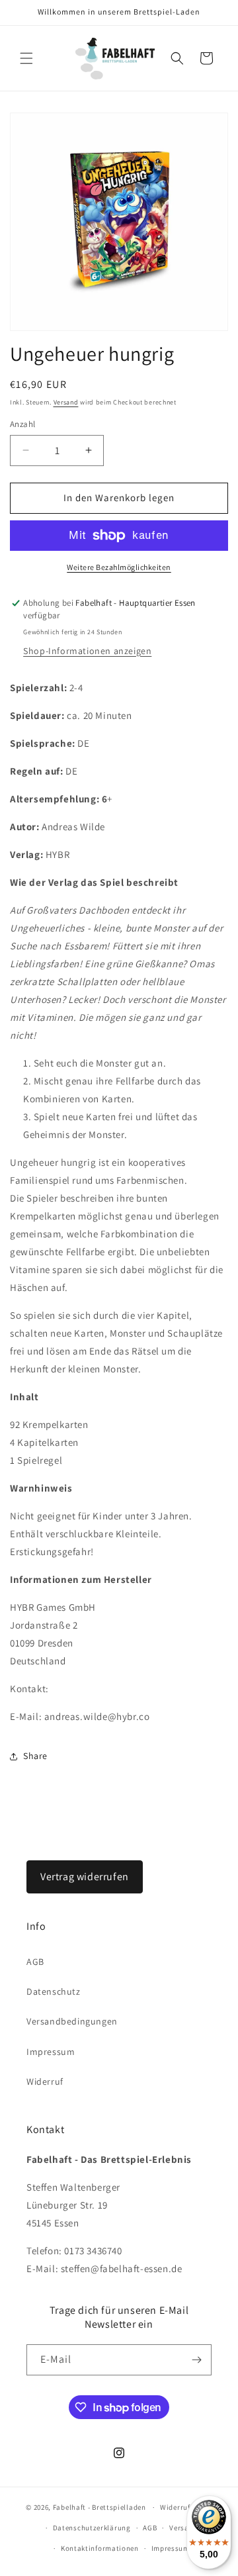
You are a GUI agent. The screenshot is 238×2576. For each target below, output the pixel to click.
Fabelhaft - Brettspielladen (99, 2507)
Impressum (51, 2052)
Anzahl (22, 424)
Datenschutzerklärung (92, 2528)
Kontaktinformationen (100, 2548)
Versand (66, 402)
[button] (26, 58)
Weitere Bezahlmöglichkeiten (119, 567)
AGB (35, 1962)
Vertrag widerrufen (85, 1877)
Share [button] (35, 1756)
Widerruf (45, 2081)
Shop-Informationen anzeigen (87, 651)
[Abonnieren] (196, 2360)
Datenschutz (54, 1991)
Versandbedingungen (72, 2021)
